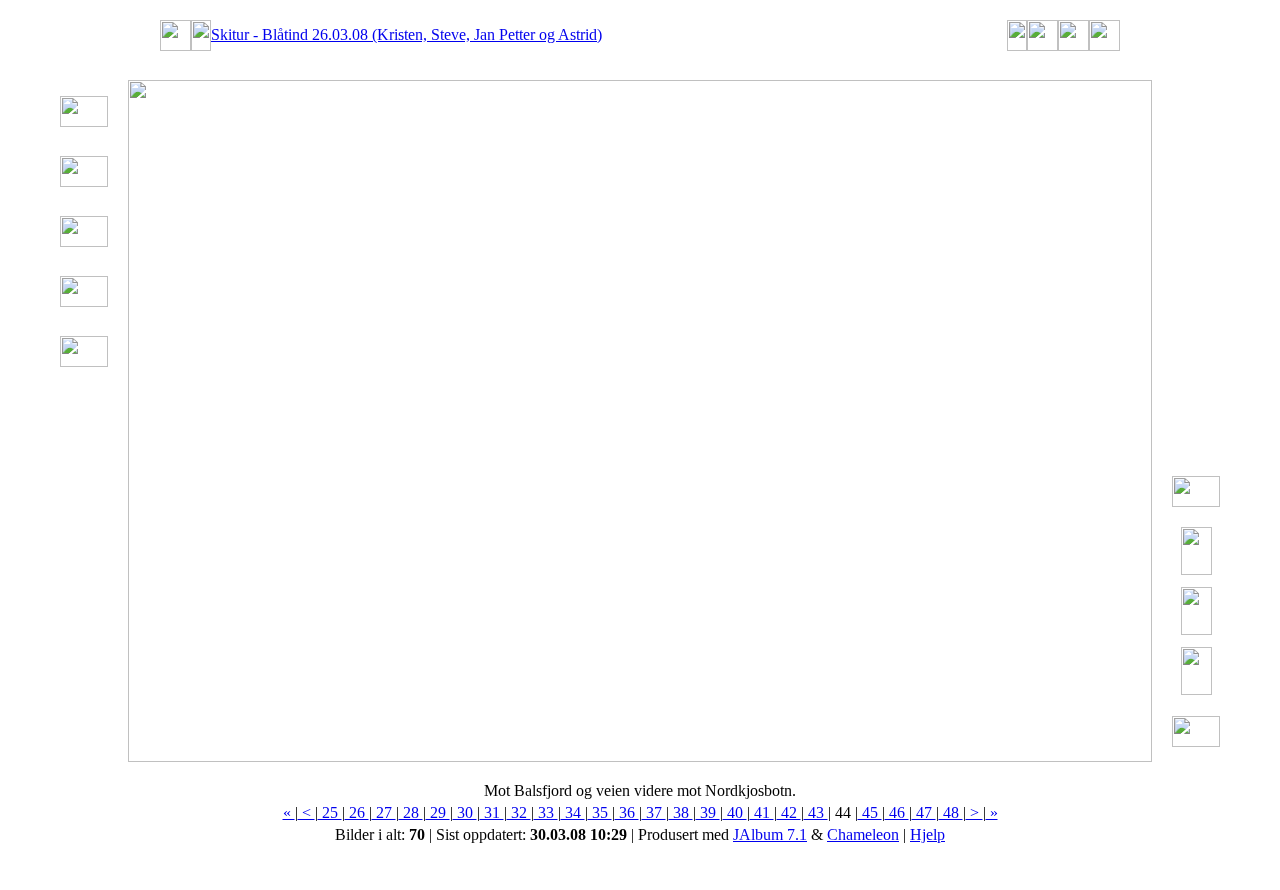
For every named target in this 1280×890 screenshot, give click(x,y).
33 (546, 812)
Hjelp (927, 834)
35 (600, 812)
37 (654, 812)
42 (789, 812)
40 (735, 812)
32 (519, 812)
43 (816, 812)
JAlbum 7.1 (770, 834)
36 (627, 812)
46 (897, 812)
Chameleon (863, 834)
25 (330, 812)
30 (465, 812)
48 (951, 812)
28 (411, 812)
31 (492, 812)
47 (924, 812)
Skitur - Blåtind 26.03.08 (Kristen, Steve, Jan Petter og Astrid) (406, 34)
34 (573, 812)
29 (438, 812)
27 (384, 812)
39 (708, 812)
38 (681, 812)
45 (870, 812)
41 (762, 812)
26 (357, 812)
